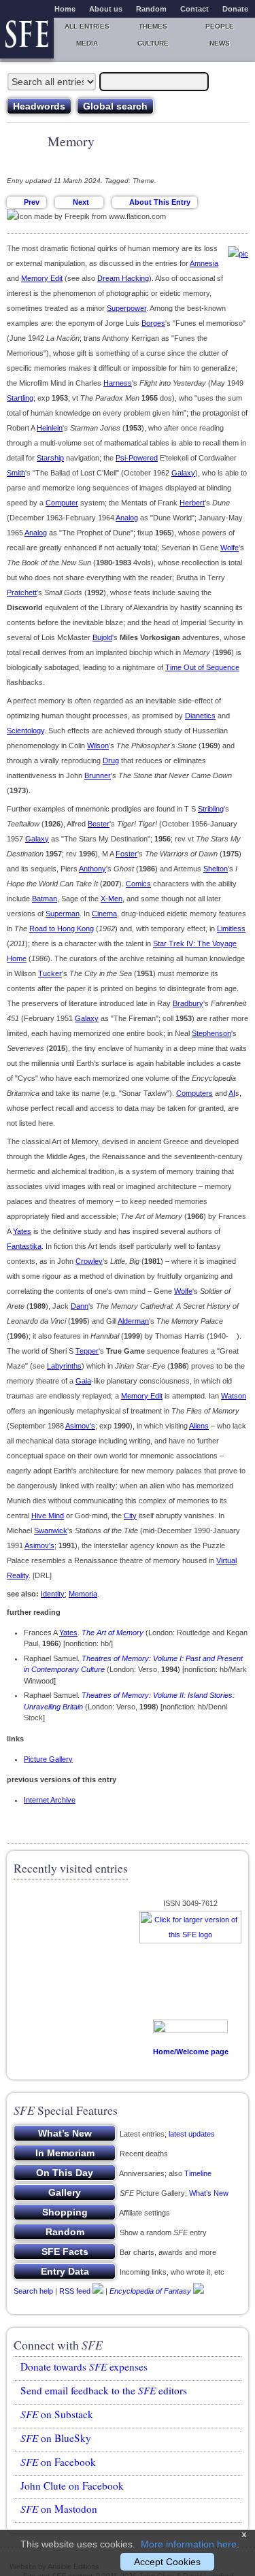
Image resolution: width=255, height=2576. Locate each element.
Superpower (126, 308)
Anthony (92, 869)
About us (106, 9)
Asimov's (80, 1426)
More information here (189, 2544)
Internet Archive (50, 1800)
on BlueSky (56, 2438)
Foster (126, 854)
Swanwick (51, 1530)
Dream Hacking (123, 278)
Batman (45, 899)
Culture (153, 43)
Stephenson (211, 1033)
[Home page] (27, 38)
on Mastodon (59, 2509)
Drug (111, 760)
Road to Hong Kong (62, 929)
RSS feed (75, 2291)
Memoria (83, 1594)
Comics (138, 884)
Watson (234, 1396)
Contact (194, 9)
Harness (118, 383)
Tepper (87, 1351)
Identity (53, 1594)
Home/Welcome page (191, 2052)
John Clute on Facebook (72, 2486)
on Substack (57, 2414)
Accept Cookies (167, 2562)
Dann (80, 1306)
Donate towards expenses (84, 2366)
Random (151, 9)
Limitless (231, 929)
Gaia (83, 1381)
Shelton (216, 869)
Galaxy (183, 473)
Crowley (89, 1261)
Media (87, 43)
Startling (20, 398)
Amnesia (204, 263)
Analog (127, 518)
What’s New (209, 2193)
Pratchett (22, 592)
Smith (16, 473)
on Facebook (58, 2462)
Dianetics (200, 716)
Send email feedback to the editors (104, 2390)
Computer (62, 503)
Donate (235, 9)
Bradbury (188, 1003)
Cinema (104, 914)
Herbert (192, 503)
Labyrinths (64, 1366)
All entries (87, 26)
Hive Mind (48, 1516)
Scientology (26, 731)
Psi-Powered (137, 458)
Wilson (98, 746)
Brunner (98, 775)
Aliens (199, 1426)
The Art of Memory (113, 1633)
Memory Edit (42, 278)
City (130, 1516)
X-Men (112, 899)
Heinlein (50, 428)
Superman (63, 914)
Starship (50, 458)
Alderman (133, 1321)
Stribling (211, 809)
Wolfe (230, 548)
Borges (153, 323)
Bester (99, 824)
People (220, 26)
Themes (153, 26)
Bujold (102, 637)
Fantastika (24, 1246)
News (220, 43)
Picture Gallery (48, 1759)
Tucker (50, 973)
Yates (22, 1231)
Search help (33, 2291)
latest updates (192, 2134)
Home (65, 9)
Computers (194, 1093)
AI (232, 1093)
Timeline (198, 2173)
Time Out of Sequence (202, 667)
